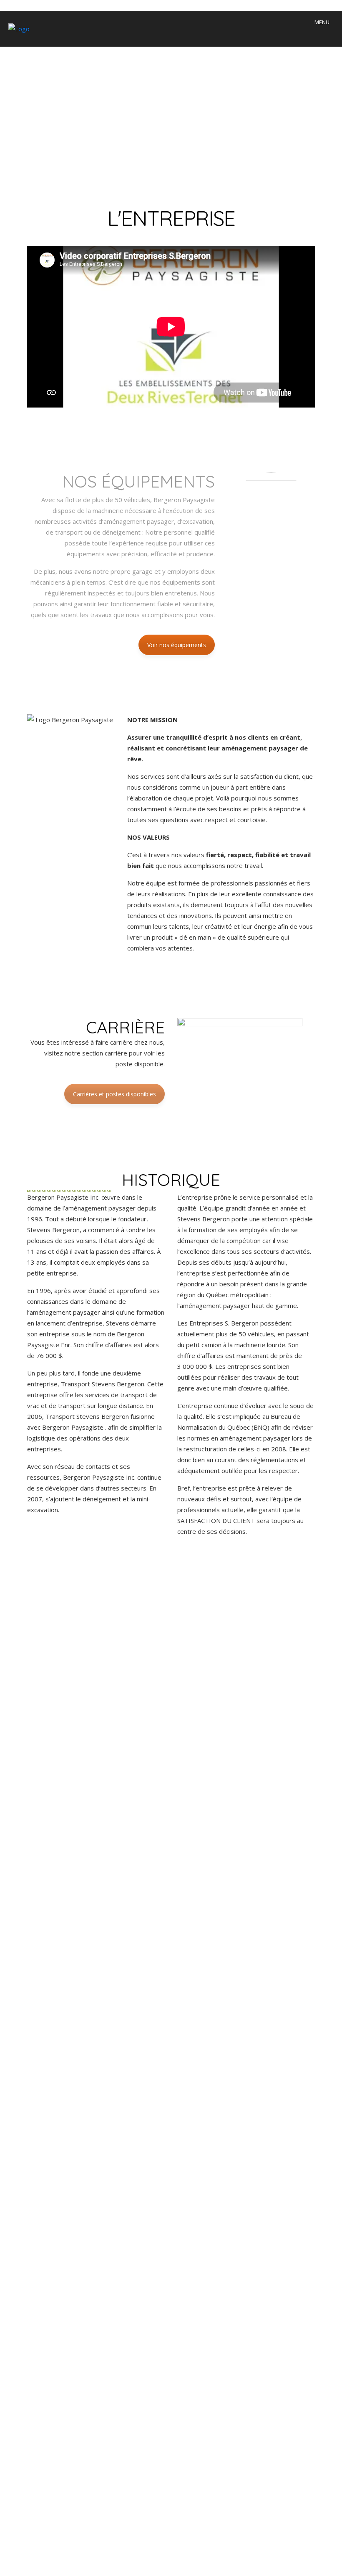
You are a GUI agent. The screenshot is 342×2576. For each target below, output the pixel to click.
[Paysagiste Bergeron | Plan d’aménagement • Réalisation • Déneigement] (15, 28)
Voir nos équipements (177, 645)
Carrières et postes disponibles (114, 1094)
